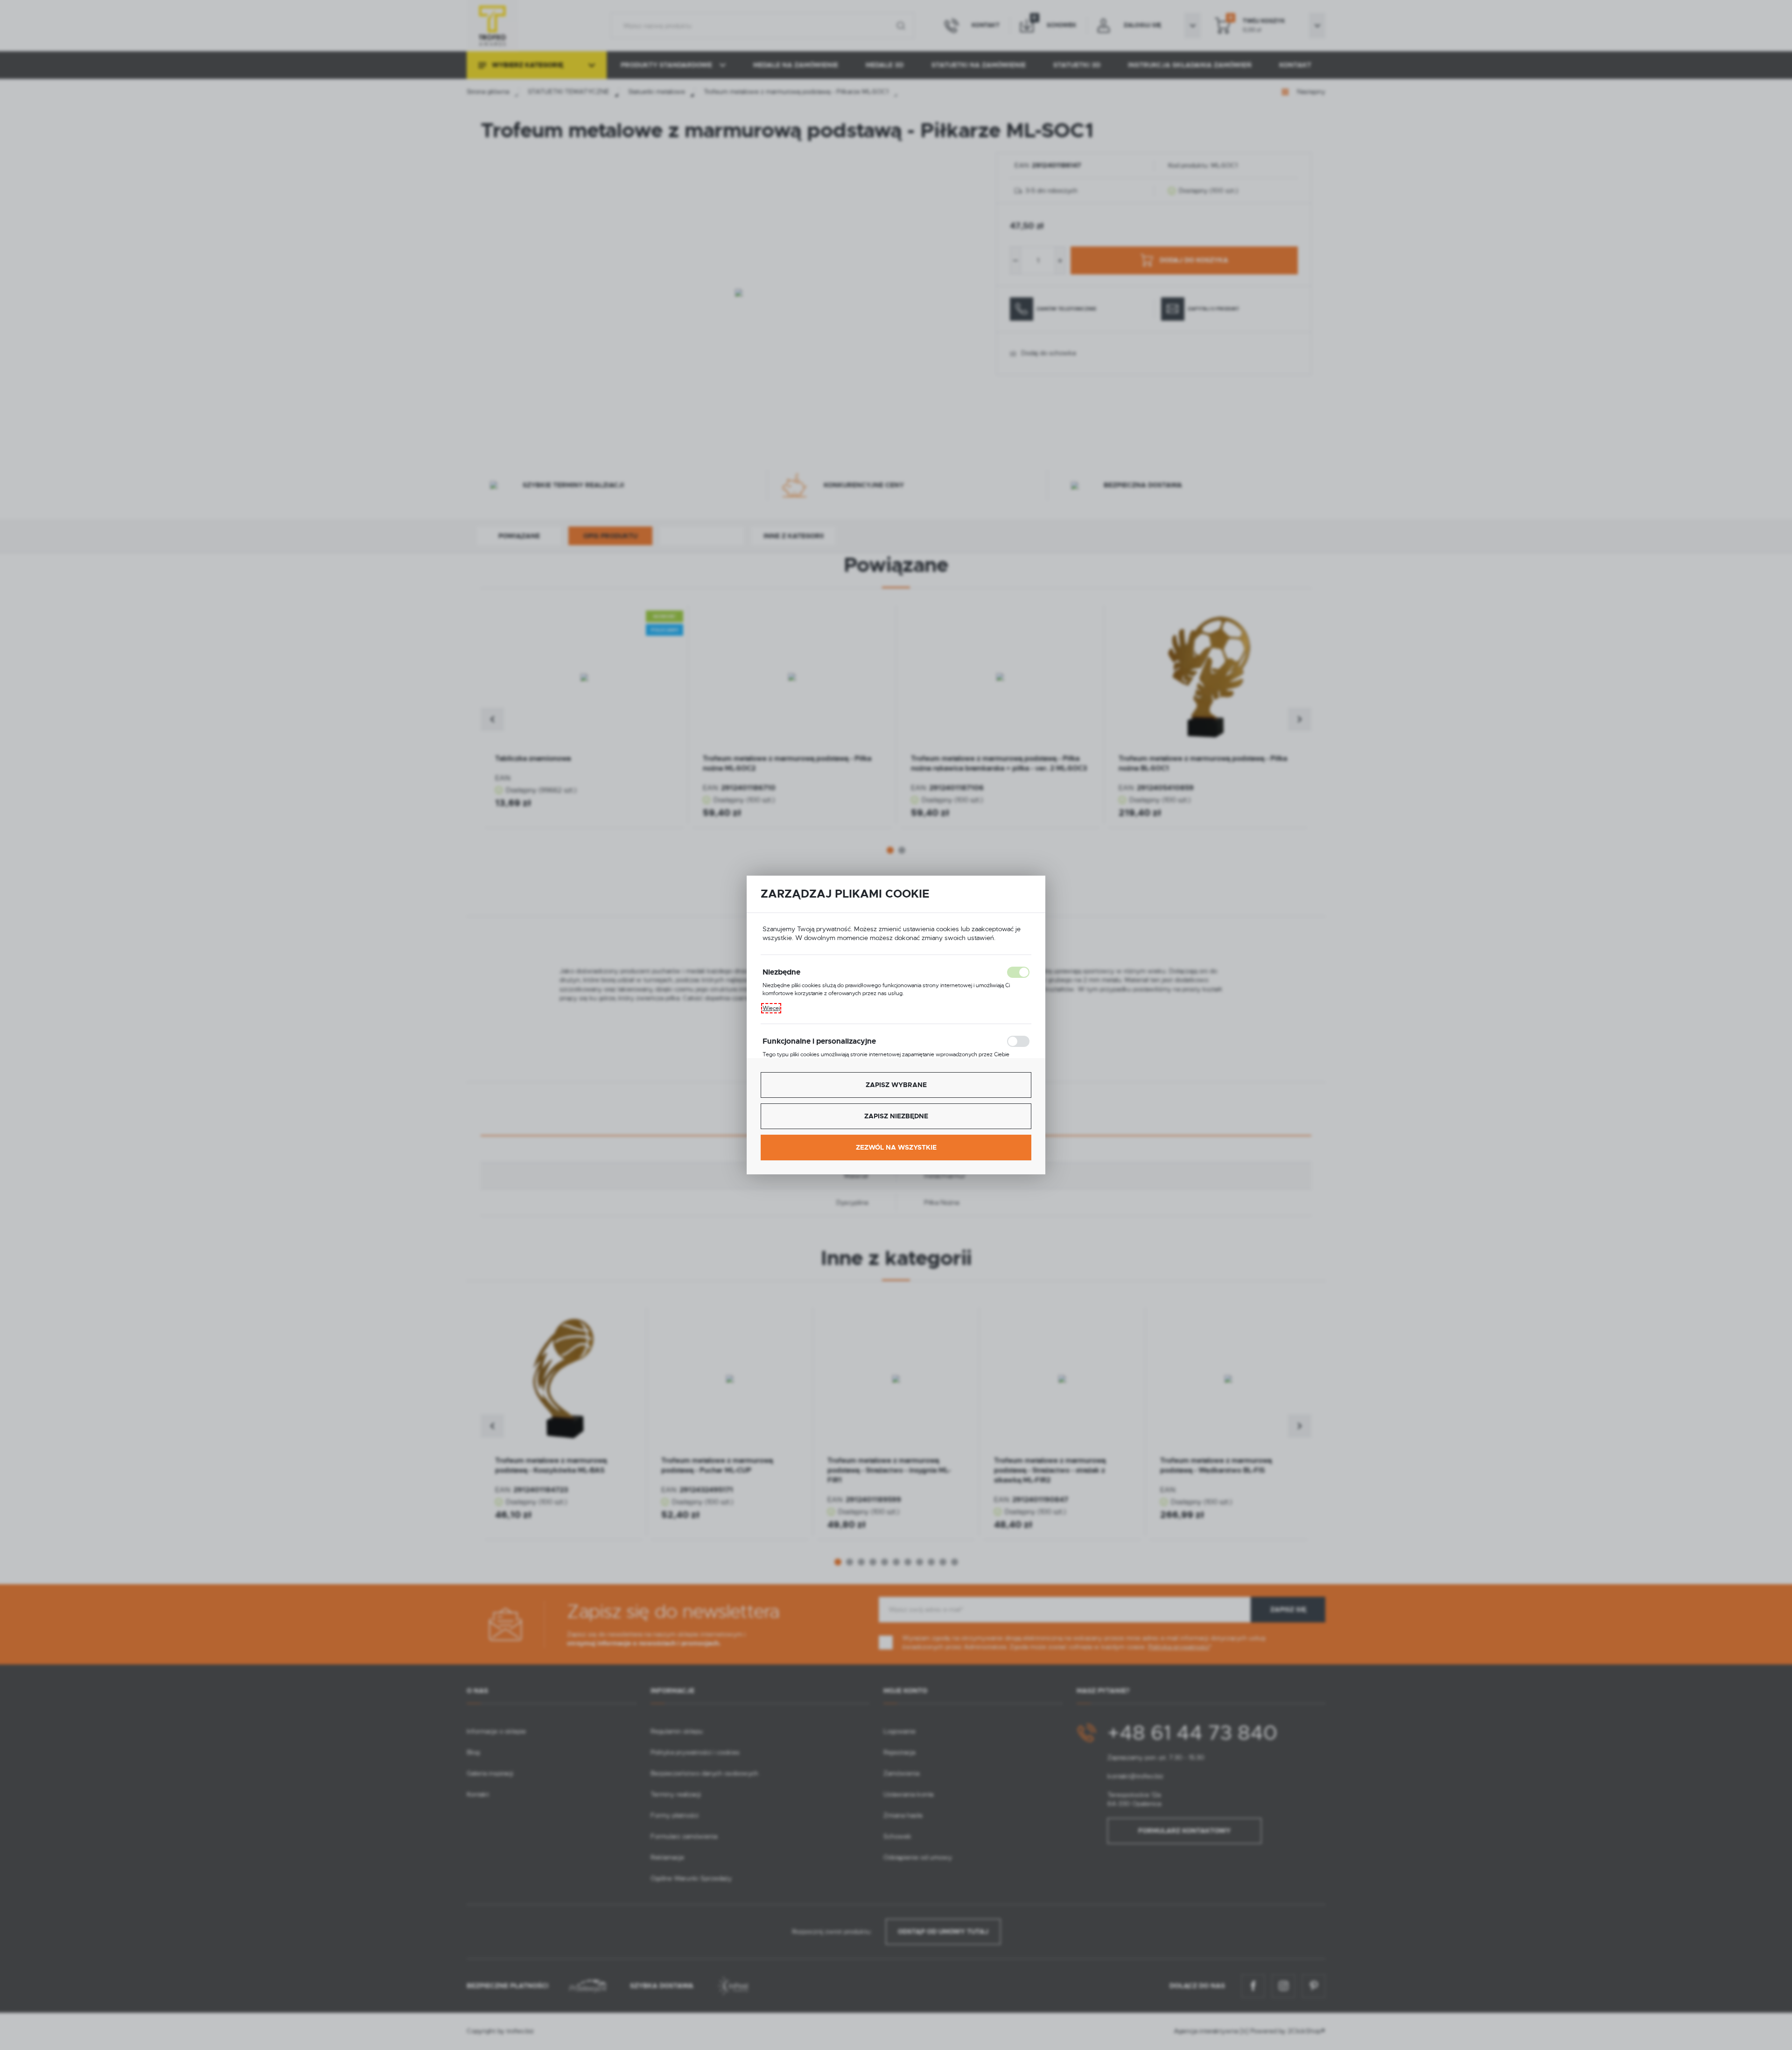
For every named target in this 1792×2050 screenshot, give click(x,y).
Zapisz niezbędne (896, 1116)
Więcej (771, 1008)
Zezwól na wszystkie (896, 1147)
